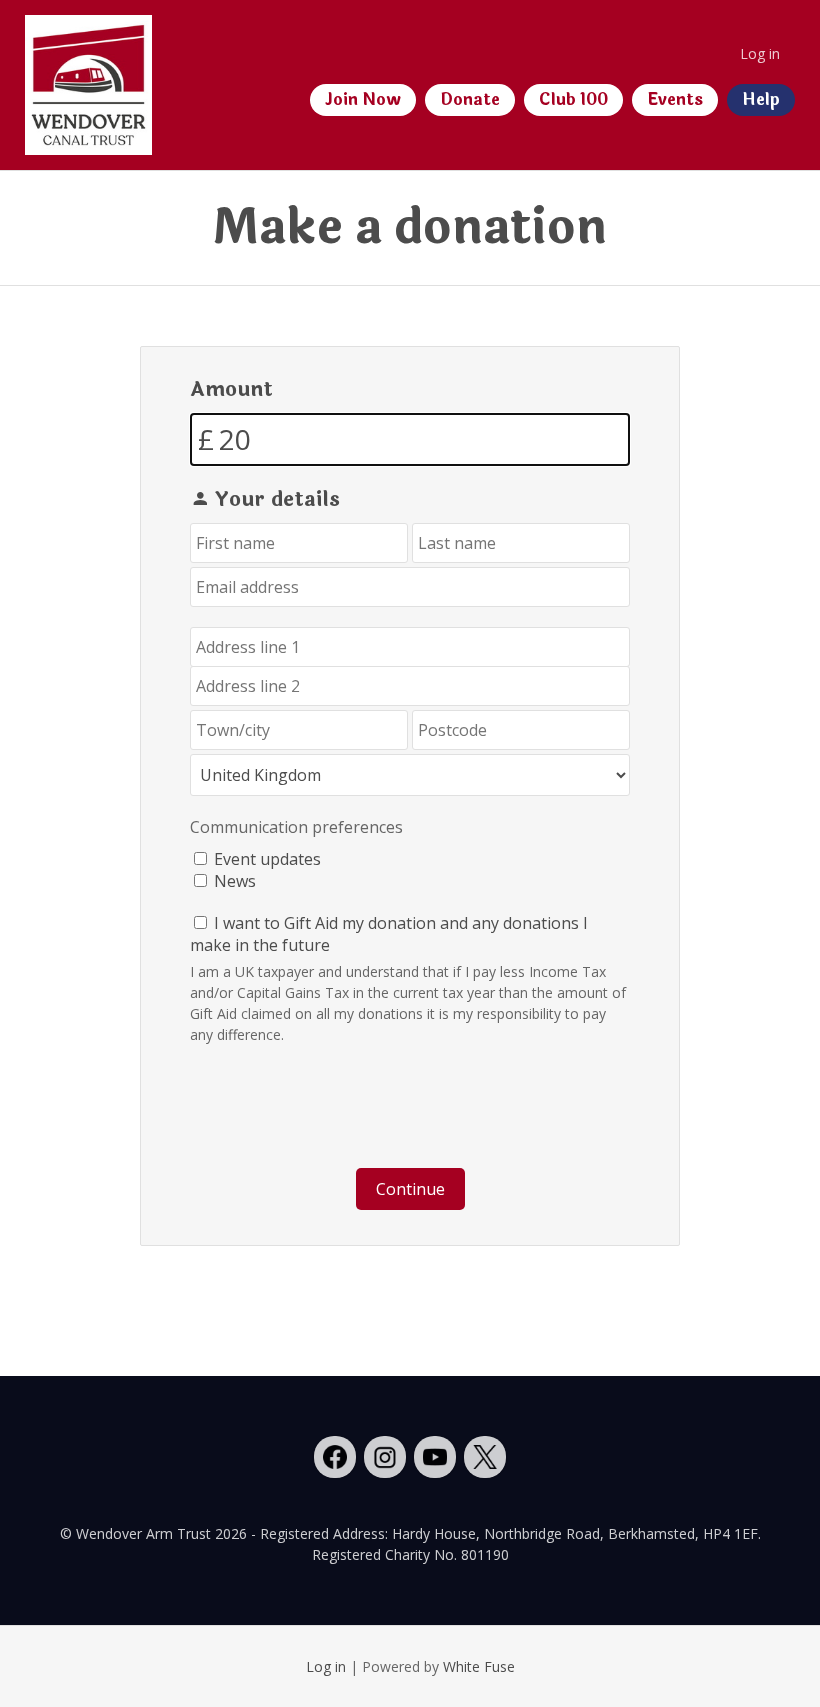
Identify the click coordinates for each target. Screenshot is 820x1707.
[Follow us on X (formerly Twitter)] (485, 1457)
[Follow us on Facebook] (335, 1457)
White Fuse (479, 1666)
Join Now (363, 99)
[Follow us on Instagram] (385, 1457)
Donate (470, 99)
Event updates (267, 859)
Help (761, 99)
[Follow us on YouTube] (435, 1457)
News (235, 881)
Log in (760, 53)
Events (675, 99)
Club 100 (573, 99)
